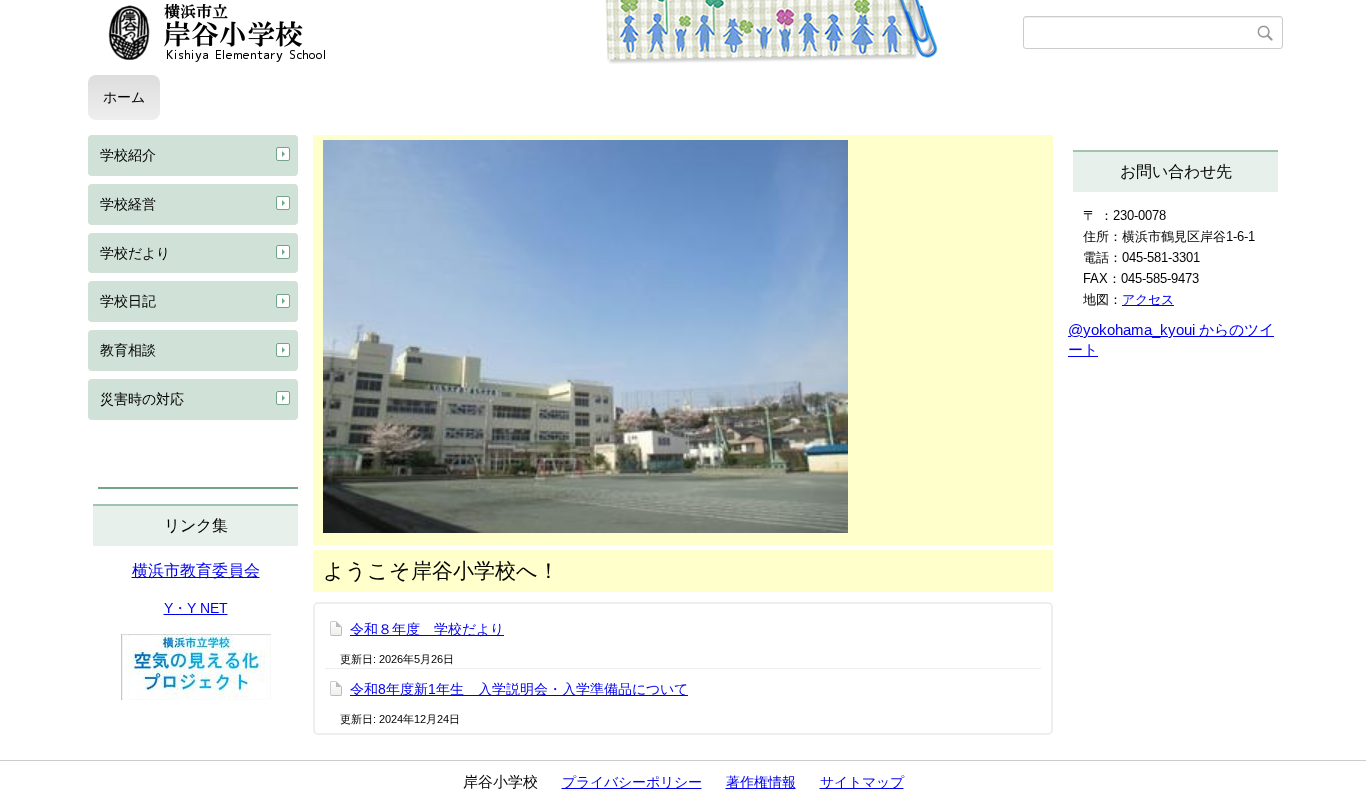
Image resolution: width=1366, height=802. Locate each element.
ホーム (124, 97)
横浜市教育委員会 (196, 570)
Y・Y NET (196, 608)
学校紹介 (128, 155)
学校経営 (128, 204)
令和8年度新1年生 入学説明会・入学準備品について (519, 689)
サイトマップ (862, 782)
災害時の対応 (142, 399)
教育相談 (128, 350)
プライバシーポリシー (632, 782)
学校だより (135, 253)
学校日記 (128, 301)
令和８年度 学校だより (427, 629)
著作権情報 (761, 782)
